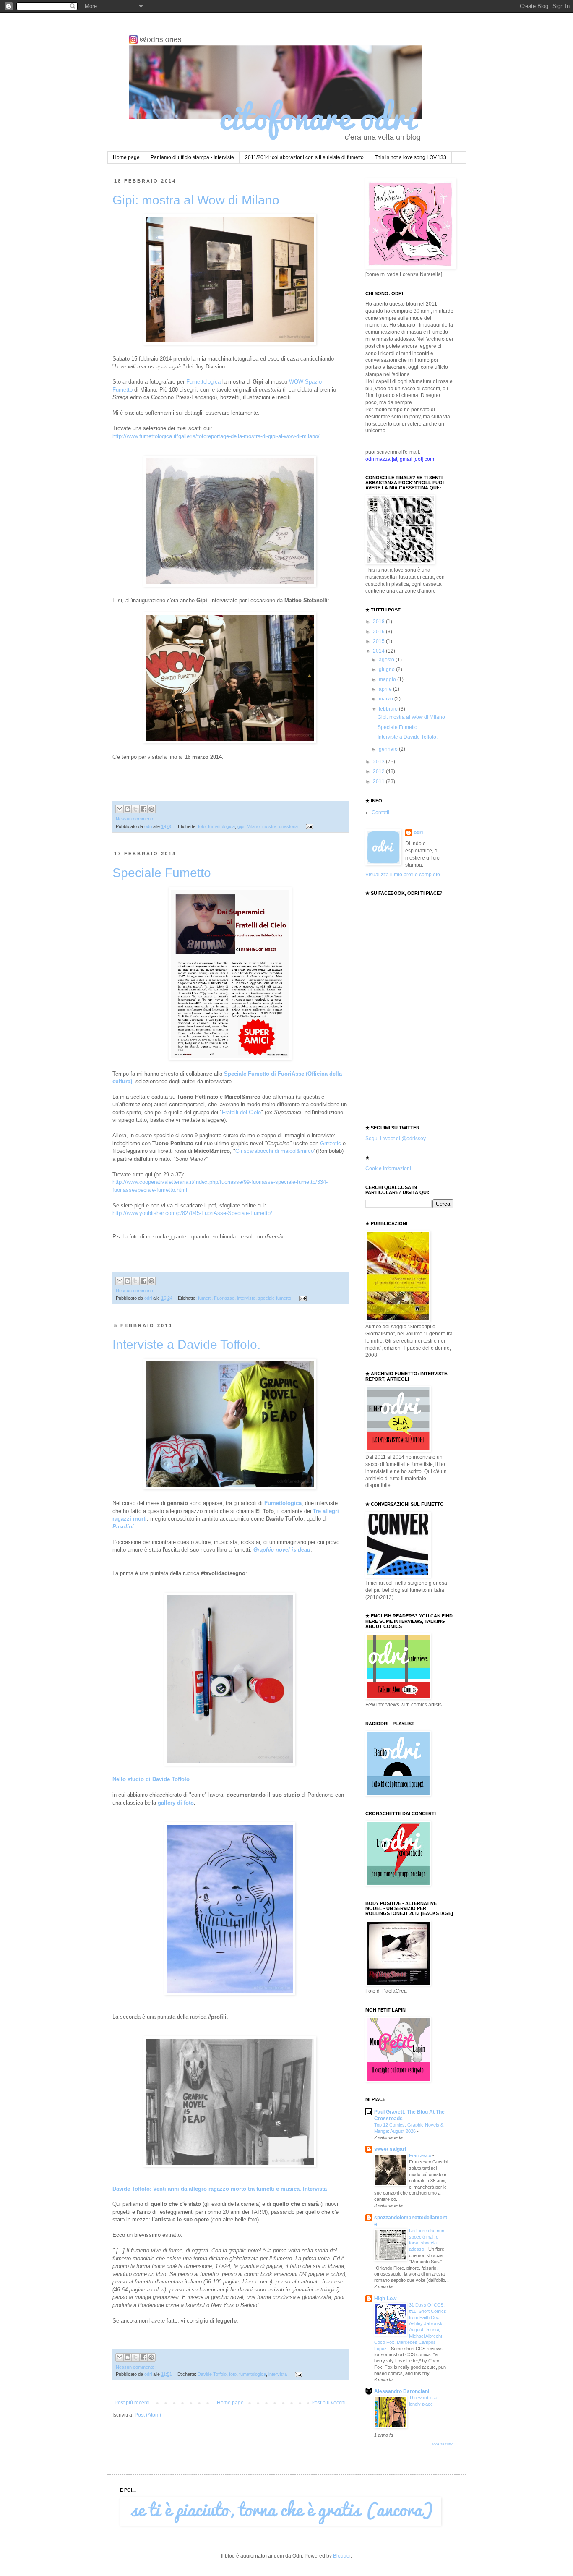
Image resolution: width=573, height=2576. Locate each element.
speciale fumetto (275, 1298)
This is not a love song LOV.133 (410, 157)
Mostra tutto (443, 2444)
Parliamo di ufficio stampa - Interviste (192, 157)
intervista (278, 2374)
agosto (387, 660)
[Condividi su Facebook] (143, 809)
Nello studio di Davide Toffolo (151, 1779)
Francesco (421, 2155)
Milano (253, 826)
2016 (379, 632)
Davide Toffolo (212, 2374)
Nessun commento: (136, 819)
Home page (126, 157)
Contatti (380, 813)
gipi (241, 826)
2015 (379, 641)
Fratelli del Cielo (241, 1112)
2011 (379, 781)
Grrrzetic (331, 1143)
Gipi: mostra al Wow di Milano (196, 200)
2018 (379, 622)
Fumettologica (203, 382)
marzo (387, 699)
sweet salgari (390, 2149)
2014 (379, 651)
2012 (379, 771)
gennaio (389, 749)
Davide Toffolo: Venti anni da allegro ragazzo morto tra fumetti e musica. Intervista (220, 2189)
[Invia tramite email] (120, 809)
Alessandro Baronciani (402, 2391)
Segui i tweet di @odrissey (396, 1139)
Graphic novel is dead (282, 1550)
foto (202, 826)
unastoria (288, 826)
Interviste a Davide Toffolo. (186, 1344)
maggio (388, 679)
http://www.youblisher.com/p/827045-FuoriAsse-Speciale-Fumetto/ (192, 1213)
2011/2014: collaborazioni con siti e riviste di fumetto (304, 157)
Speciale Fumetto (162, 873)
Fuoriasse (224, 1298)
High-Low (385, 2299)
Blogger (342, 2556)
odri (418, 833)
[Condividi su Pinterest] (151, 809)
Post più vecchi (328, 2403)
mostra (269, 826)
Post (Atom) (148, 2415)
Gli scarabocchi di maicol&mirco (275, 1151)
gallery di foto (176, 1803)
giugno (387, 669)
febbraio (389, 709)
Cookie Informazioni (388, 1168)
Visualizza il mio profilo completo (403, 875)
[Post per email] (309, 826)
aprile (386, 689)
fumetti (205, 1298)
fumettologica (221, 826)
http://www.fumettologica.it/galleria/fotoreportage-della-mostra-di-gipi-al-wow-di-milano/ (216, 436)
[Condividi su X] (135, 809)
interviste (246, 1298)
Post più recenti (132, 2403)
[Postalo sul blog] (128, 809)
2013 (379, 762)
